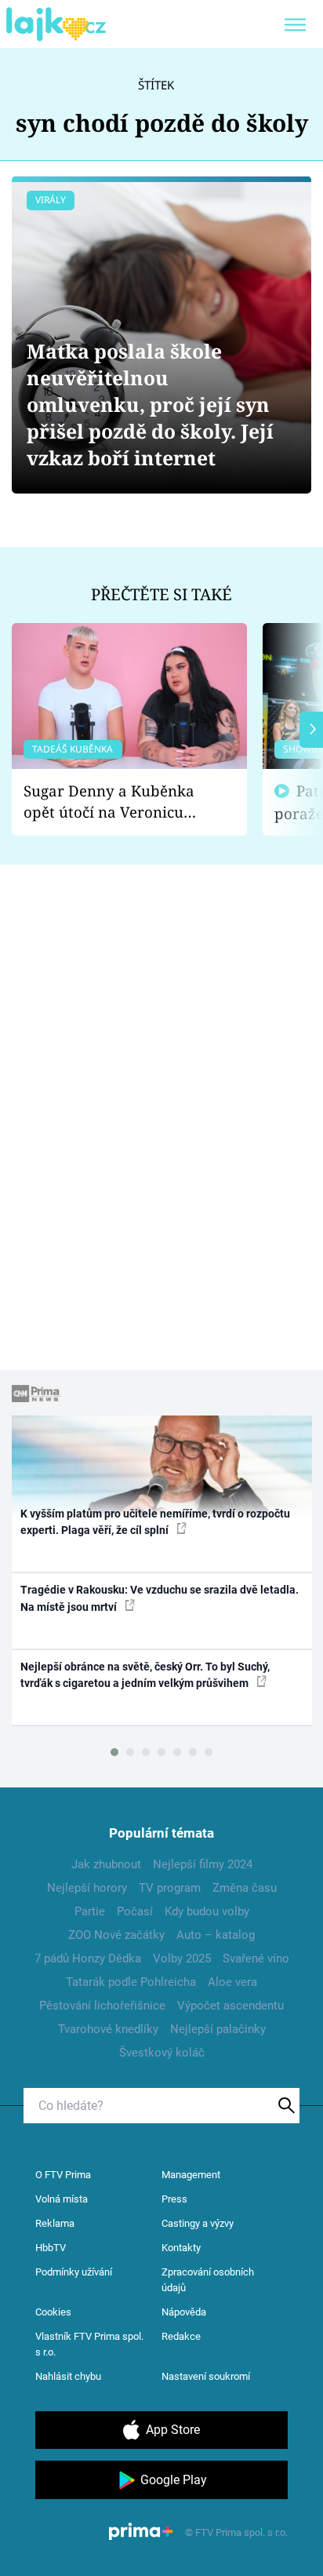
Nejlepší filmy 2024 (203, 1864)
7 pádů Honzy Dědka (88, 1958)
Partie (90, 1911)
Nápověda (184, 2312)
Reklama (55, 2223)
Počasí (135, 1911)
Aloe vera (232, 1982)
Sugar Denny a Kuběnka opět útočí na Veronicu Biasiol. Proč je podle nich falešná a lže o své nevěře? (117, 802)
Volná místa (62, 2199)
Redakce (181, 2336)
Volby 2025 (182, 1958)
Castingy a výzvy (198, 2223)
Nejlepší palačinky (218, 2029)
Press (174, 2199)
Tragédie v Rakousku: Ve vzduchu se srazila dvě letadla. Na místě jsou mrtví (160, 1598)
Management (191, 2175)
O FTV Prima (63, 2175)
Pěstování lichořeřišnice (102, 2006)
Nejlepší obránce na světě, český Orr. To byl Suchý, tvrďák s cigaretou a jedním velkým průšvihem (145, 1675)
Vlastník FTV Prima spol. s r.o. (89, 2344)
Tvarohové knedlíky (108, 2029)
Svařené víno (256, 1958)
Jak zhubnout (106, 1864)
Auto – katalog (216, 1935)
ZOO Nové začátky (116, 1935)
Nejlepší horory (87, 1888)
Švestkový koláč (162, 2053)
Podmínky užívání (74, 2272)
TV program (170, 1888)
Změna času (245, 1888)
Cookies (53, 2312)
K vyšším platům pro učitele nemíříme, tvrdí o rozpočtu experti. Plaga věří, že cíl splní (155, 1522)
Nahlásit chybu (68, 2376)
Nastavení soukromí (206, 2376)
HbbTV (51, 2248)
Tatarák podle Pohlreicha (131, 1982)
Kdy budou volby (207, 1911)
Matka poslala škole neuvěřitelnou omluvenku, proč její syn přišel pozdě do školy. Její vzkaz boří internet (150, 404)
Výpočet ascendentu (230, 2006)
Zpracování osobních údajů (208, 2280)
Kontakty (181, 2248)
